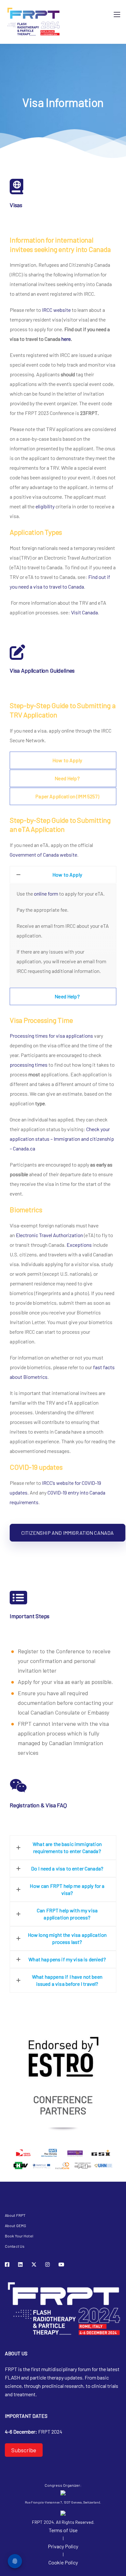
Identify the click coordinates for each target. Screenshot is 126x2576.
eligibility (45, 506)
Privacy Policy (63, 2546)
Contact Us (15, 2246)
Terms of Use (63, 2530)
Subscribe (24, 2450)
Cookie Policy (63, 2562)
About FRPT (15, 2215)
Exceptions (79, 1245)
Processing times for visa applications (51, 1036)
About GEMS (16, 2225)
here (66, 339)
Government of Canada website (43, 855)
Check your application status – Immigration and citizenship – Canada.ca (62, 1139)
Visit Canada (84, 612)
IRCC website (56, 310)
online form (46, 894)
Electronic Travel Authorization (49, 1235)
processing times (29, 1065)
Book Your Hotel (19, 2236)
